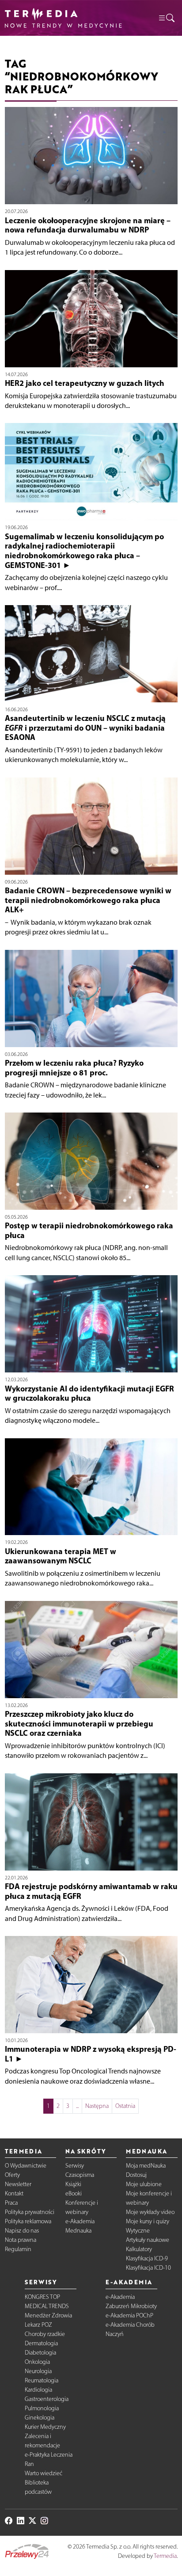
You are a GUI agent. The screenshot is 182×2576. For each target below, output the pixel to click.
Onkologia (37, 2362)
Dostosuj (136, 2175)
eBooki (74, 2193)
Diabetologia (40, 2353)
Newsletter (18, 2184)
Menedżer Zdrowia (48, 2315)
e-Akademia (80, 2221)
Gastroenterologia (47, 2399)
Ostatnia (125, 2106)
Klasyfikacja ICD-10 (148, 2268)
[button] (166, 18)
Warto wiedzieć (44, 2473)
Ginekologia (40, 2418)
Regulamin (18, 2249)
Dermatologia (41, 2343)
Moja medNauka (146, 2166)
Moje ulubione (144, 2184)
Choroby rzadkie (45, 2334)
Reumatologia (42, 2380)
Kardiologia (38, 2390)
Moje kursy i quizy (148, 2221)
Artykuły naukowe (148, 2240)
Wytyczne (138, 2231)
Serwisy (75, 2166)
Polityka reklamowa (28, 2221)
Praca (11, 2203)
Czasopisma (80, 2175)
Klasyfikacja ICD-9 (147, 2258)
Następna (97, 2106)
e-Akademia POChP (129, 2315)
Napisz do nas (22, 2231)
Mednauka (78, 2231)
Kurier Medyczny (45, 2427)
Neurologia (38, 2371)
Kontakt (14, 2193)
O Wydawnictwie (26, 2166)
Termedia (165, 2556)
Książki (73, 2184)
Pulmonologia (42, 2408)
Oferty (12, 2175)
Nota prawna (21, 2240)
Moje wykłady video (150, 2212)
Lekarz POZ (38, 2325)
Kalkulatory (139, 2249)
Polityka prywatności (30, 2212)
